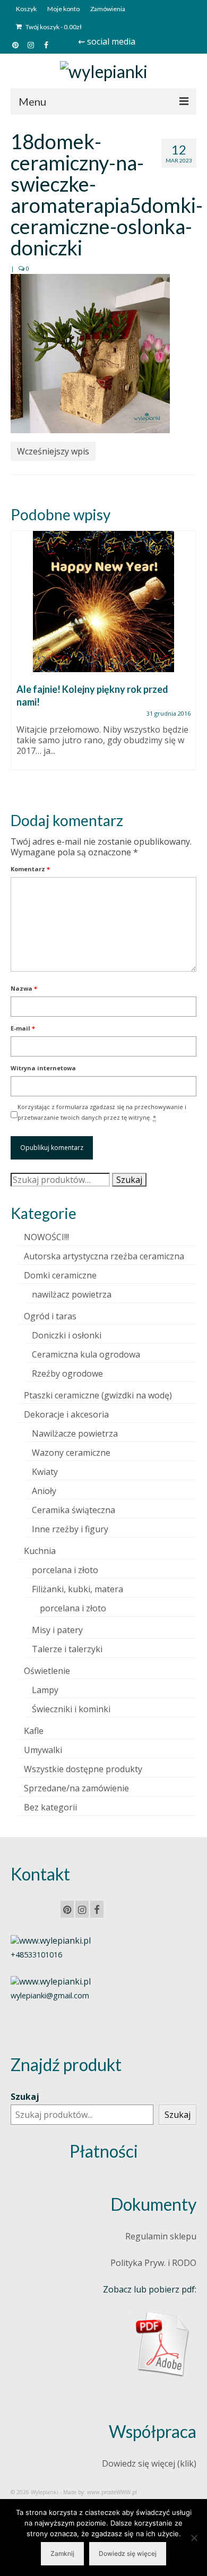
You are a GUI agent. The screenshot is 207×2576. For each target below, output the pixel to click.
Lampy (45, 1690)
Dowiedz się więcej (128, 2553)
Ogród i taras (50, 1316)
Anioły (44, 1491)
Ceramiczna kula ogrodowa (86, 1354)
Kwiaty (45, 1472)
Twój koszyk (53, 27)
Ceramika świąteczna (74, 1510)
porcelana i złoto (65, 1570)
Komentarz (30, 869)
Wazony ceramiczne (71, 1453)
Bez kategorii (50, 1807)
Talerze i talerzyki (67, 1649)
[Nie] (194, 2538)
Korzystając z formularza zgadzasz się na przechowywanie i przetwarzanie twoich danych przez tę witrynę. (102, 1112)
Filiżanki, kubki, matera (77, 1589)
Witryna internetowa (43, 1068)
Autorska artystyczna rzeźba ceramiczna (104, 1256)
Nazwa (24, 988)
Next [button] (187, 662)
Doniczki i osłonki (67, 1335)
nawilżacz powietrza (72, 1294)
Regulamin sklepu (161, 2236)
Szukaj (129, 1180)
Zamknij (62, 2553)
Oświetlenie (47, 1671)
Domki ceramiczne (60, 1275)
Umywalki (43, 1750)
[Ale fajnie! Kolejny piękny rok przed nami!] (103, 602)
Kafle (34, 1731)
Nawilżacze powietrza (75, 1433)
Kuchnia (40, 1551)
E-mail (23, 1028)
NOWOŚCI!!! (46, 1237)
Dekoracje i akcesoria (66, 1414)
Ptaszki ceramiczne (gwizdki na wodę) (98, 1395)
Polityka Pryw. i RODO (153, 2263)
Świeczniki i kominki (71, 1709)
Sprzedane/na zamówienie (76, 1788)
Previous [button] (20, 662)
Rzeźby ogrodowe (67, 1373)
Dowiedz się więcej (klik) (149, 2463)
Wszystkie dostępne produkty (83, 1769)
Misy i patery (57, 1630)
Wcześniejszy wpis (53, 451)
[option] (103, 656)
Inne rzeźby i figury (70, 1529)
